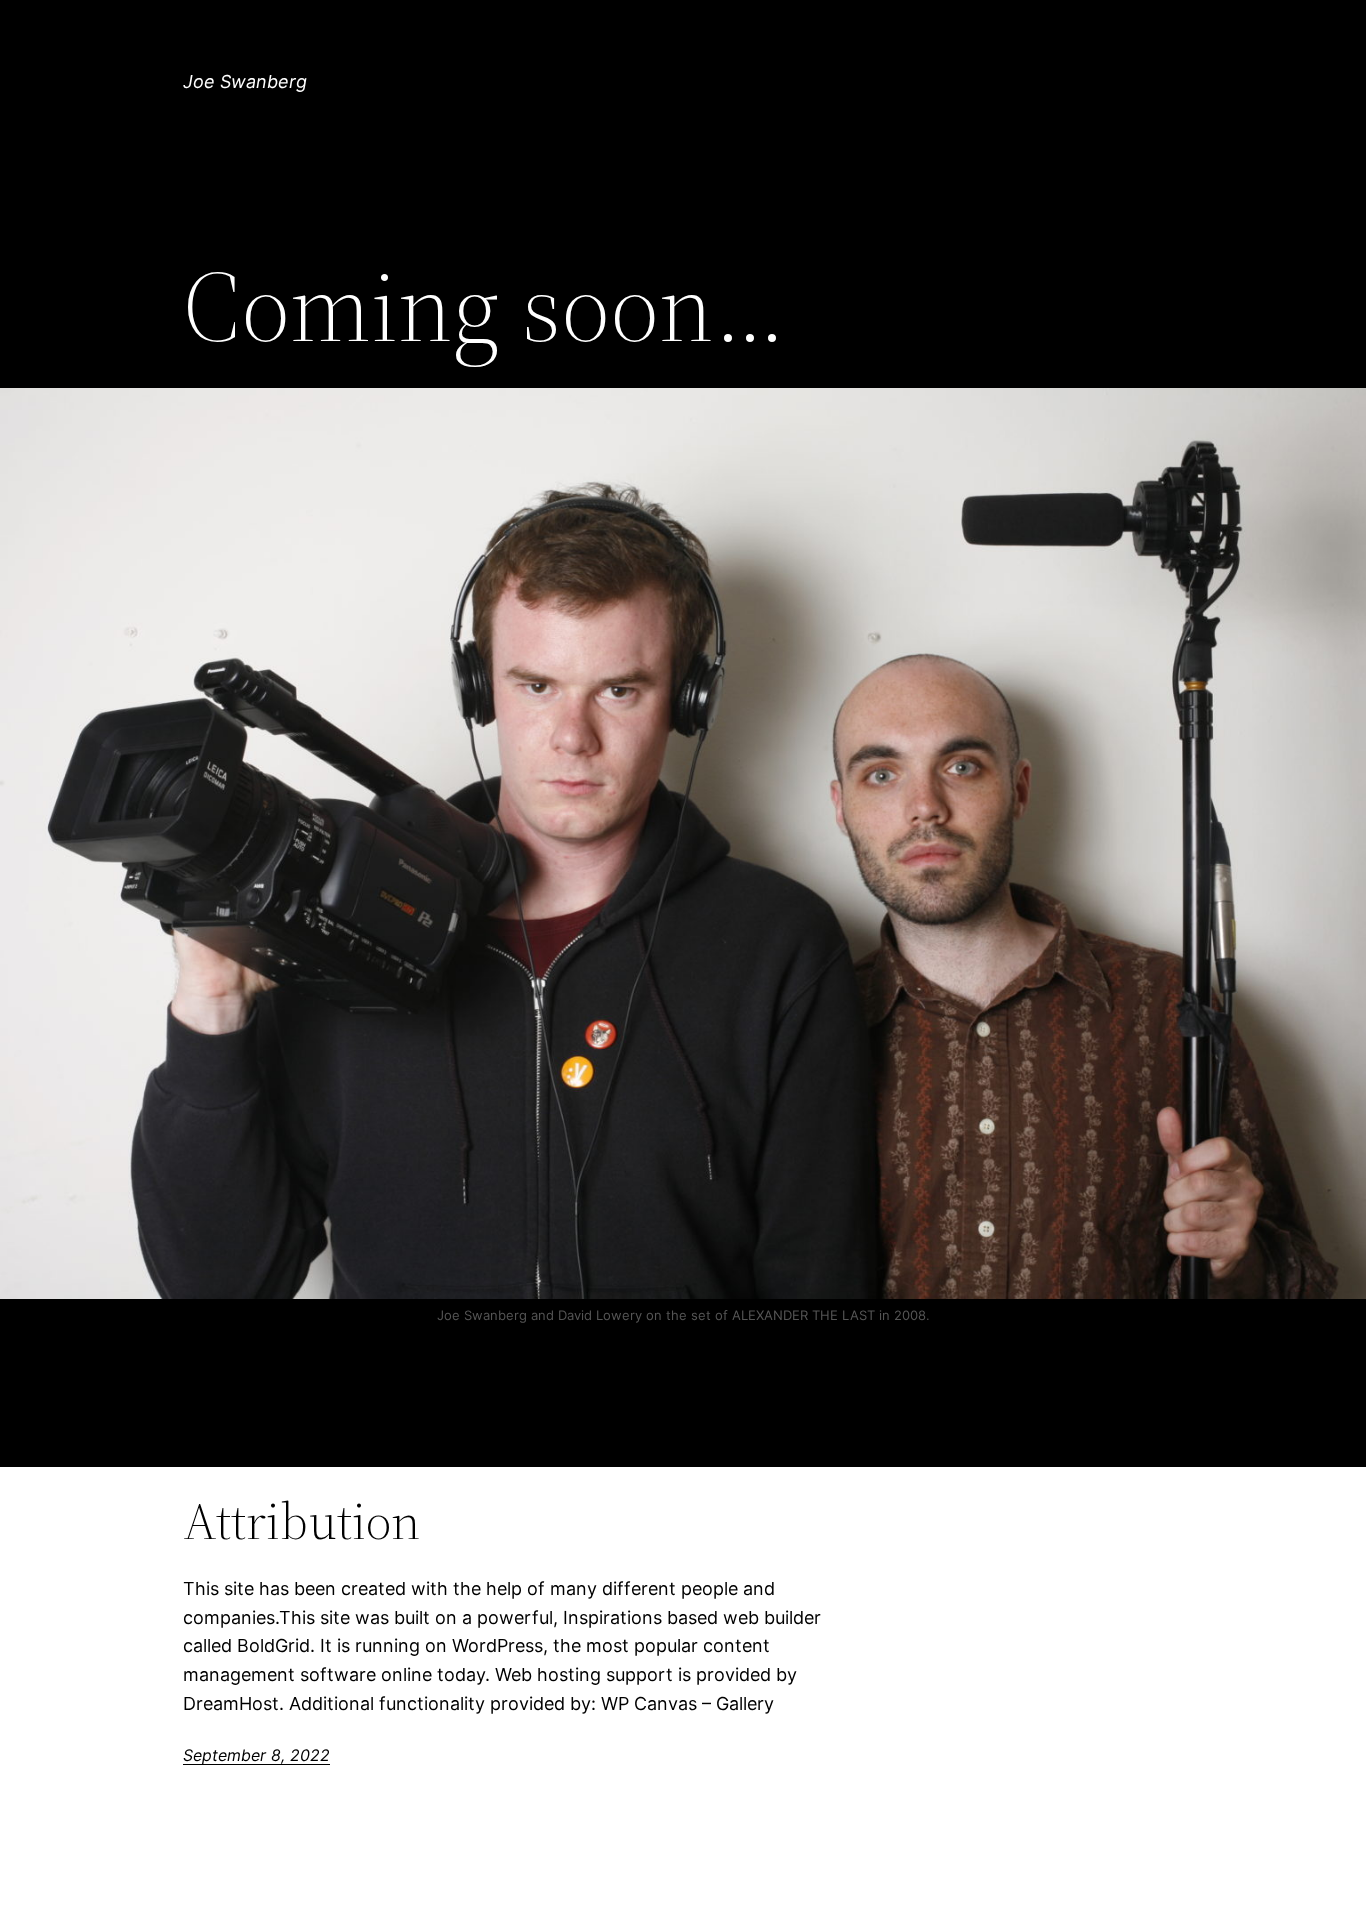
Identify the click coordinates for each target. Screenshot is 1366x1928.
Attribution (301, 1521)
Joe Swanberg (245, 81)
